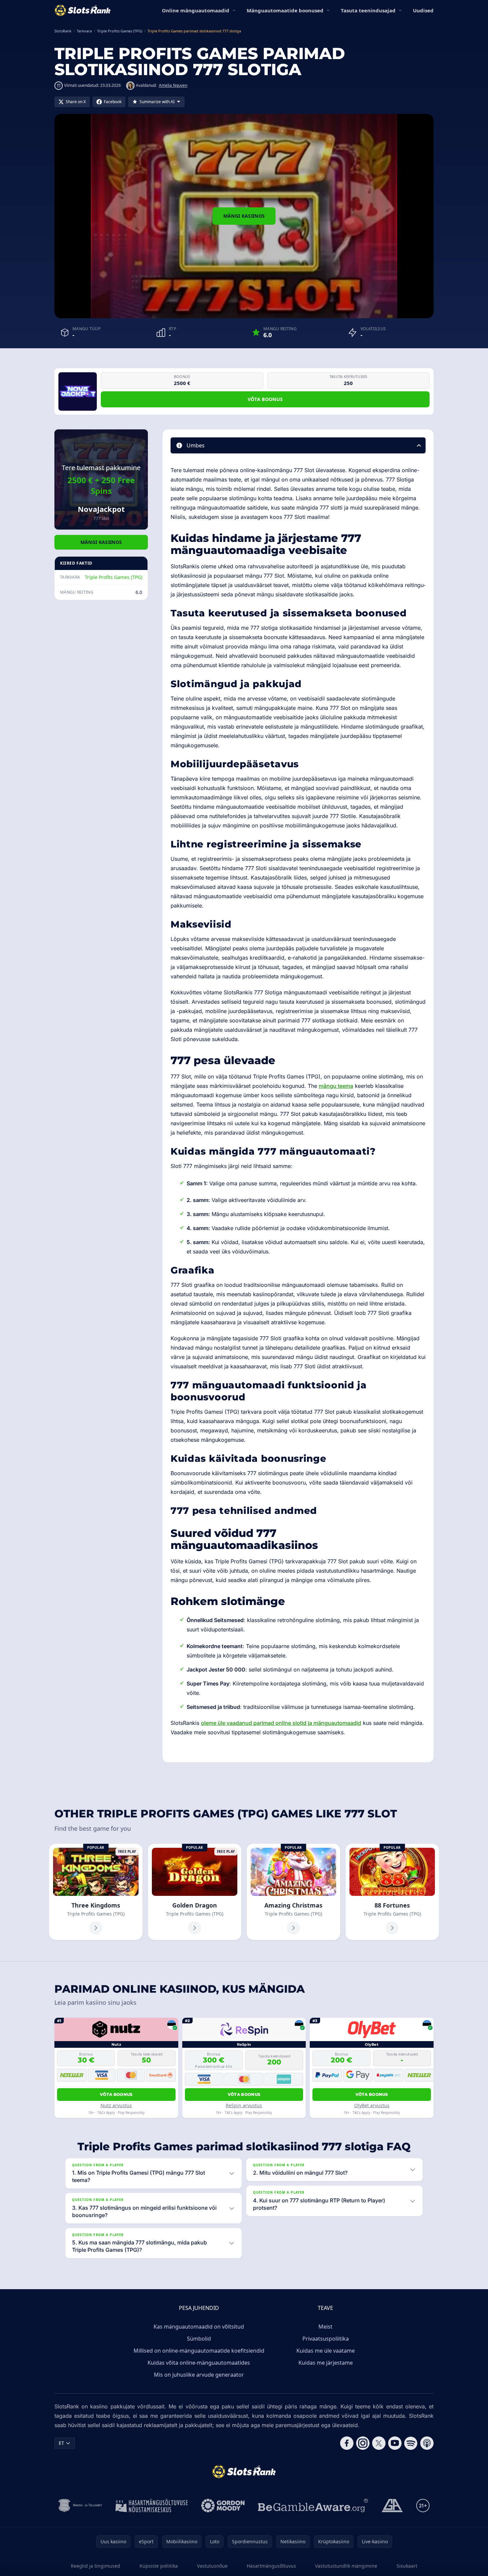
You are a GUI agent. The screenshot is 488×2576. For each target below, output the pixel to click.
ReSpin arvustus (244, 2105)
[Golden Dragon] (195, 1892)
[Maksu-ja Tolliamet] (80, 2506)
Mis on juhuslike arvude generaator (199, 2375)
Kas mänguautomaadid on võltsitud (199, 2327)
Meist (325, 2327)
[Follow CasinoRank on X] (379, 2443)
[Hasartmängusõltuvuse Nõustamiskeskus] (152, 2506)
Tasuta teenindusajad (368, 10)
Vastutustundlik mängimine (346, 2566)
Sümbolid (199, 2339)
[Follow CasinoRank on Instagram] (363, 2443)
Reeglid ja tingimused (95, 2566)
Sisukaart (407, 2566)
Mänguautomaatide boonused (285, 10)
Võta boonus (265, 399)
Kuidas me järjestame (326, 2363)
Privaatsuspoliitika (326, 2339)
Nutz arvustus (116, 2105)
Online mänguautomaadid (196, 10)
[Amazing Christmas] (293, 1892)
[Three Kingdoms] (96, 1892)
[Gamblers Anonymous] (392, 2506)
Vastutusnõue (212, 2566)
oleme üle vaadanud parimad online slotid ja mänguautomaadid (281, 1723)
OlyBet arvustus (372, 2105)
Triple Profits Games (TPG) (113, 577)
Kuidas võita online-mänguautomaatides (199, 2363)
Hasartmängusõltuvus (271, 2566)
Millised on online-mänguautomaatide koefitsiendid (199, 2351)
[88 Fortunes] (392, 1892)
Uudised (423, 10)
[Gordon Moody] (223, 2506)
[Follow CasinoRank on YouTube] (395, 2443)
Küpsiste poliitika (159, 2566)
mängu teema (336, 1086)
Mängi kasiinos (244, 216)
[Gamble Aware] (313, 2506)
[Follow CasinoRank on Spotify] (411, 2443)
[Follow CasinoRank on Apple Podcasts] (427, 2443)
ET (61, 2443)
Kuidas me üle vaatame (326, 2351)
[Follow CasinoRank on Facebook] (347, 2443)
